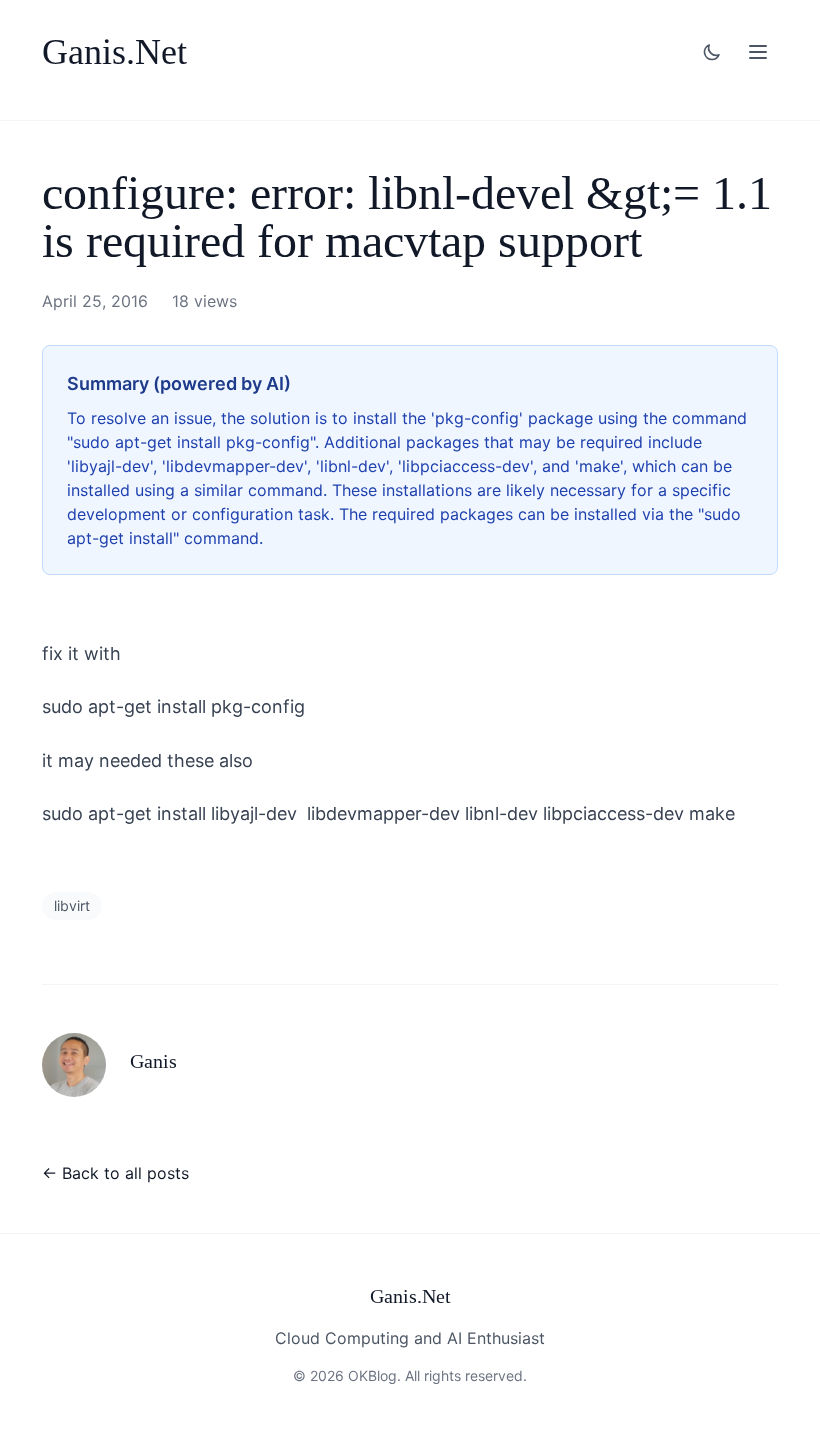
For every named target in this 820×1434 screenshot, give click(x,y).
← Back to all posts (115, 1173)
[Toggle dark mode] (712, 52)
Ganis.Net (114, 52)
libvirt (72, 905)
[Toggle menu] (758, 52)
